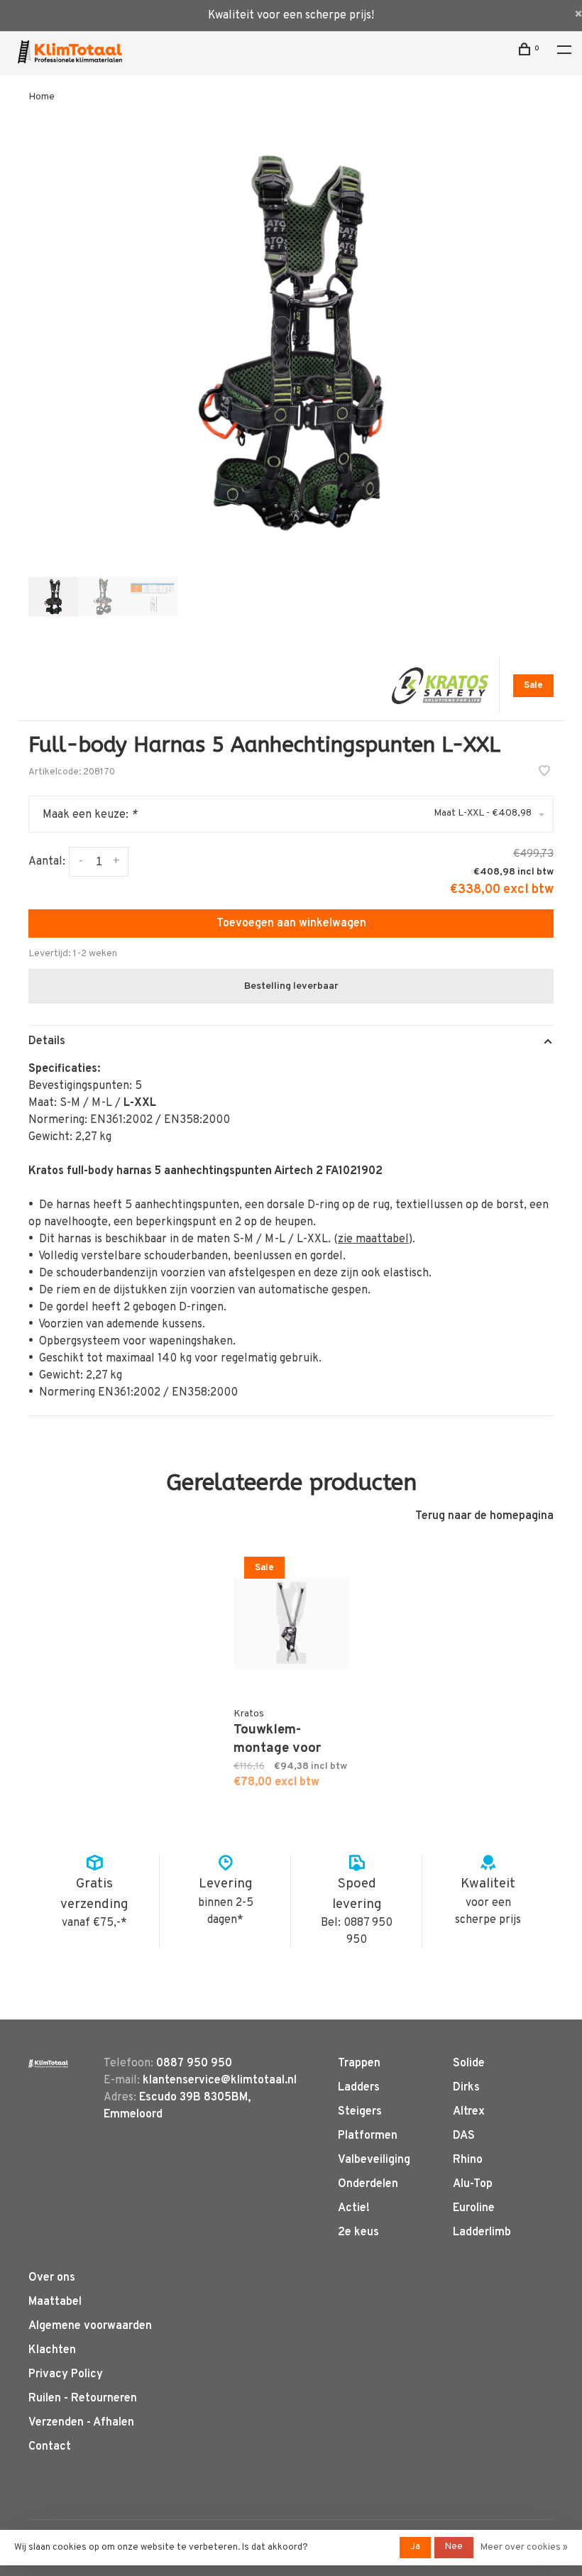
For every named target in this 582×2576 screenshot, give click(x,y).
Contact (50, 2447)
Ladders (359, 2088)
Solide (469, 2063)
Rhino (468, 2160)
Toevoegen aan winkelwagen (291, 923)
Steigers (360, 2112)
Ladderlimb (482, 2232)
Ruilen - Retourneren (83, 2399)
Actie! (354, 2208)
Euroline (474, 2208)
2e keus (358, 2232)
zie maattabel (373, 1239)
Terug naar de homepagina (484, 1516)
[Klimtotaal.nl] (48, 2063)
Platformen (368, 2136)
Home (42, 97)
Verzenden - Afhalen (81, 2423)
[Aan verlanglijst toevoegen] (544, 773)
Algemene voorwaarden (90, 2326)
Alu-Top (473, 2184)
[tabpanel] (291, 343)
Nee (454, 2547)
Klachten (52, 2350)
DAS (464, 2136)
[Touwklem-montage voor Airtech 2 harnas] (291, 1623)
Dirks (466, 2088)
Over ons (52, 2278)
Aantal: (47, 862)
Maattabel (55, 2302)
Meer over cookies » (524, 2548)
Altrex (469, 2112)
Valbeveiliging (374, 2160)
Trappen (359, 2063)
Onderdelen (368, 2184)
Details (47, 1041)
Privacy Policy (66, 2374)
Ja (415, 2547)
